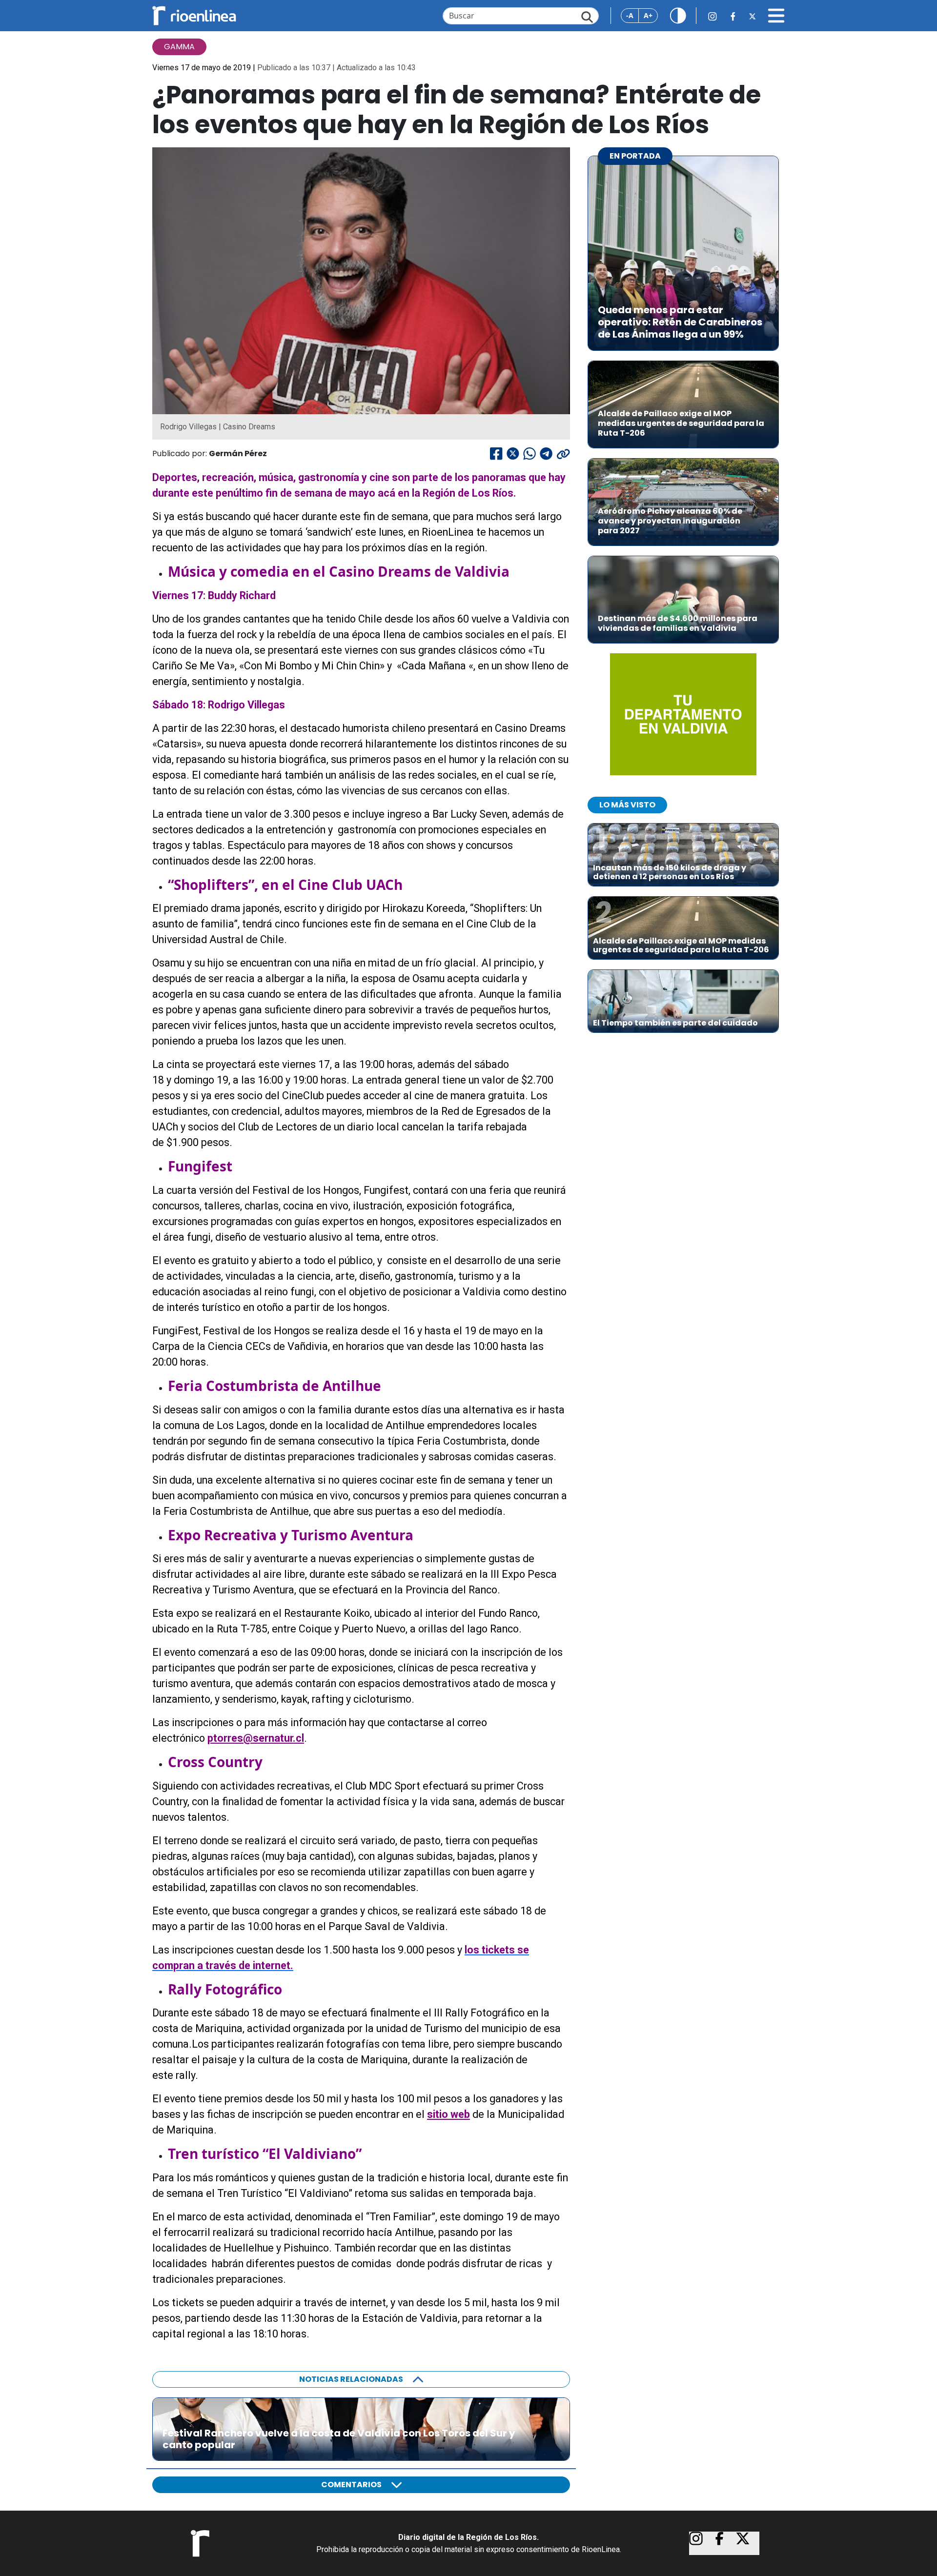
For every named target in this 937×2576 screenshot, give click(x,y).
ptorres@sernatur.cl (256, 1738)
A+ (648, 15)
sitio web (448, 2114)
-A (630, 15)
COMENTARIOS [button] (351, 2485)
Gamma (179, 47)
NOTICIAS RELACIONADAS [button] (351, 2379)
